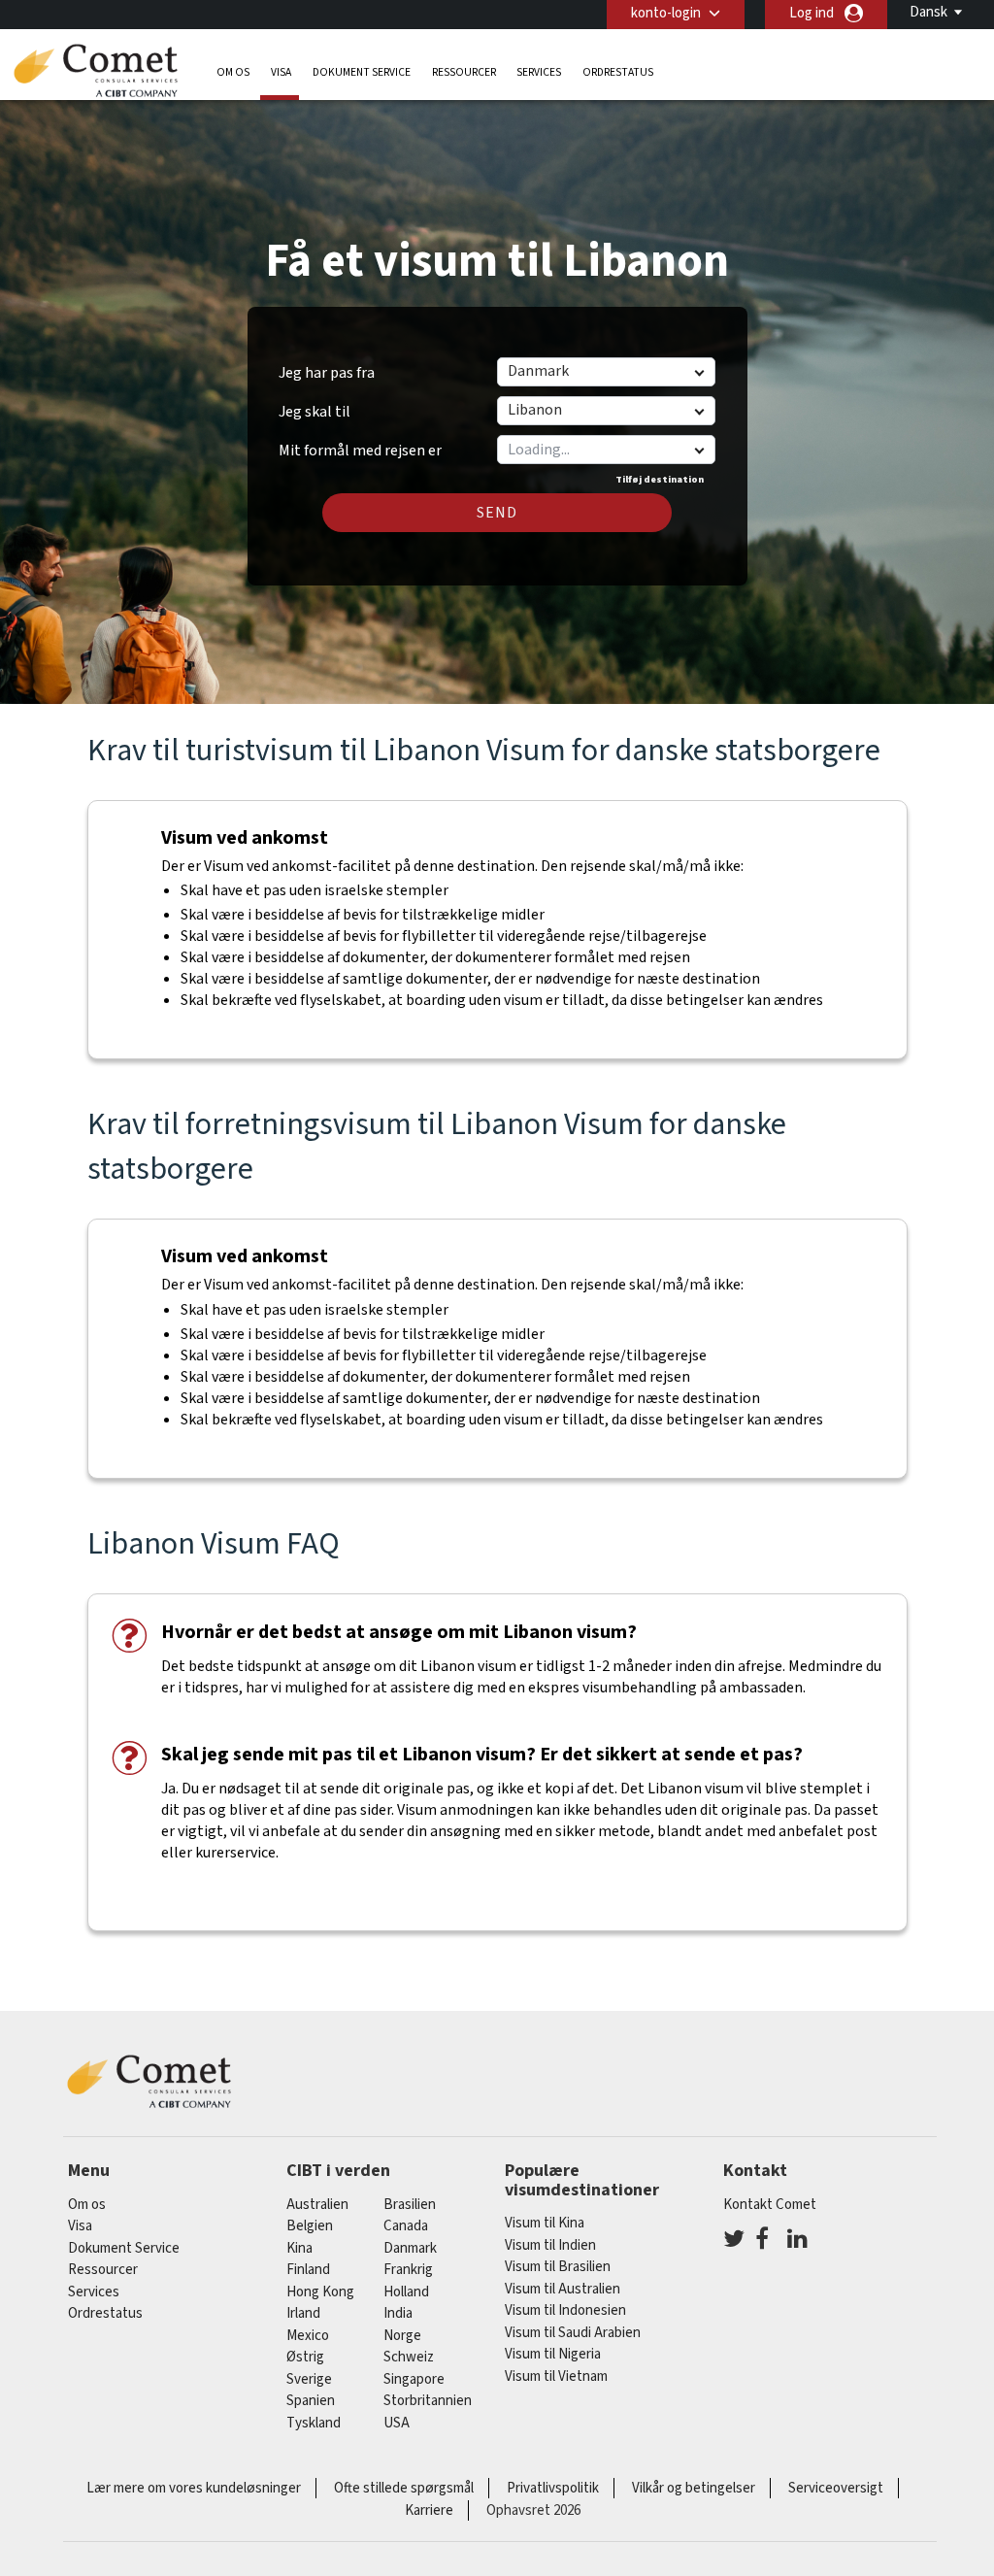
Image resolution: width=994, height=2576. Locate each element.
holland (406, 2292)
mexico (308, 2336)
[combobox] (605, 450)
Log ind (812, 13)
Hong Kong (320, 2292)
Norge (402, 2336)
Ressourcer (464, 72)
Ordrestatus (618, 72)
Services (539, 72)
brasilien (410, 2205)
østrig (305, 2357)
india (398, 2313)
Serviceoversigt (836, 2488)
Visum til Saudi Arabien (573, 2333)
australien (317, 2205)
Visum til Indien (550, 2245)
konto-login (666, 13)
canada (406, 2226)
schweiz (409, 2357)
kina (299, 2248)
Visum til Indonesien (565, 2310)
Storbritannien (428, 2401)
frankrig (408, 2270)
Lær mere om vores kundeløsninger (194, 2488)
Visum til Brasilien (558, 2267)
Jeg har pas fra (327, 373)
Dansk (928, 12)
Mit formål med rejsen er (360, 444)
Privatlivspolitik (553, 2488)
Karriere (429, 2510)
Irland (303, 2313)
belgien (310, 2226)
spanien (311, 2401)
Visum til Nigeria (553, 2354)
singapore (414, 2379)
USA (397, 2423)
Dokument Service (362, 72)
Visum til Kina (545, 2223)
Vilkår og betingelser (694, 2488)
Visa (281, 72)
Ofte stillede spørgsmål (404, 2488)
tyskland (314, 2423)
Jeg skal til (315, 412)
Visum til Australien (563, 2289)
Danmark (410, 2248)
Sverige (309, 2379)
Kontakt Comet (770, 2205)
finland (308, 2270)
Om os (233, 72)
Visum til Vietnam (556, 2376)
